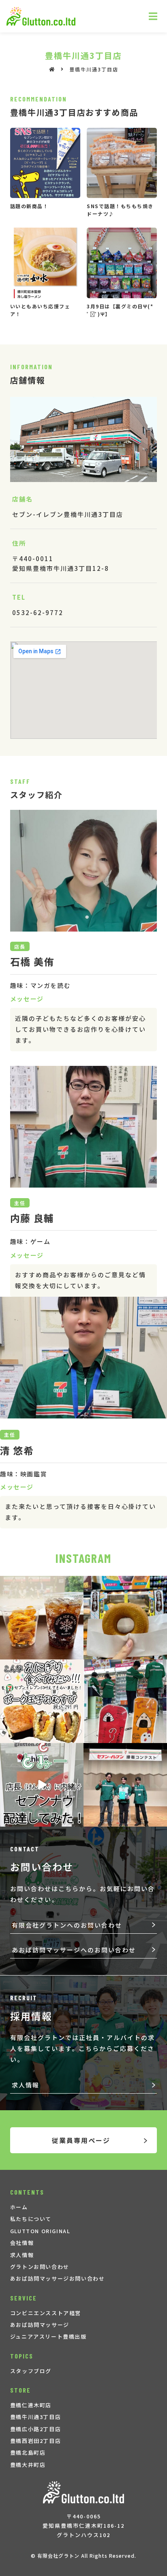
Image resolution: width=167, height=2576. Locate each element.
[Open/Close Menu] (153, 16)
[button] (84, 1925)
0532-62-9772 (38, 612)
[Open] (42, 1618)
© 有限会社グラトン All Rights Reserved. (83, 2556)
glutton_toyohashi (41, 1583)
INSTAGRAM (83, 1558)
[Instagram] (76, 1652)
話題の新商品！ (29, 206)
